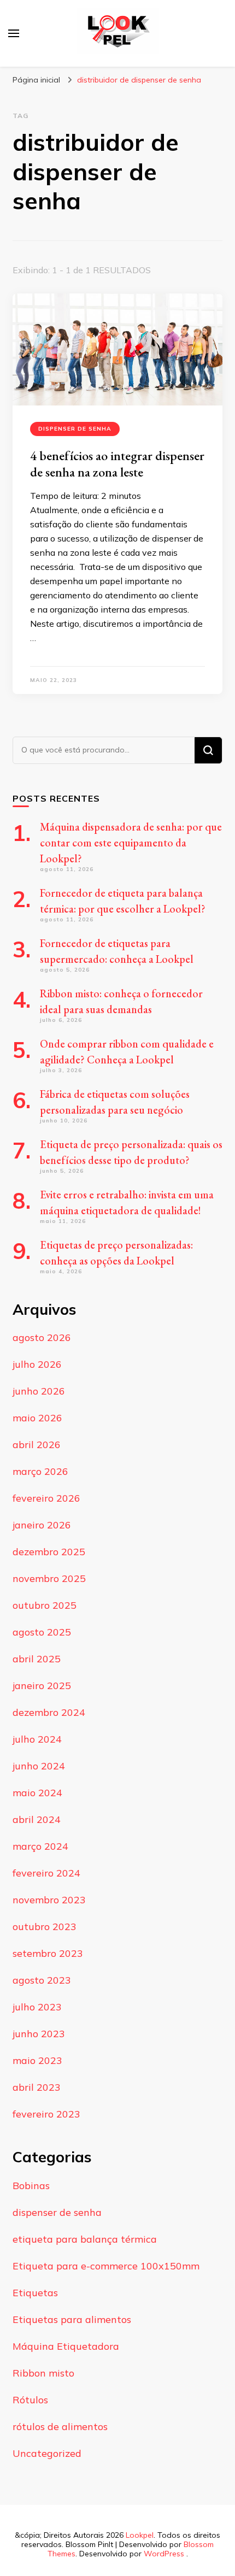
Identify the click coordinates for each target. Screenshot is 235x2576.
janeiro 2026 (42, 1525)
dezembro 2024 (49, 1712)
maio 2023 (37, 2060)
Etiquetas (35, 2293)
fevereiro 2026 (46, 1498)
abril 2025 (37, 1659)
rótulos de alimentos (60, 2427)
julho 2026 (37, 1364)
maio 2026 (37, 1418)
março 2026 (40, 1471)
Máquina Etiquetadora (66, 2346)
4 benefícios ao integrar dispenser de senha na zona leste (117, 464)
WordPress (164, 2554)
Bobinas (31, 2186)
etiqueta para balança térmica (85, 2239)
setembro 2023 (48, 1953)
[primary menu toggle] (14, 33)
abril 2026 (37, 1445)
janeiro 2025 (42, 1686)
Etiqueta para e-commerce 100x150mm (106, 2266)
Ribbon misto (43, 2373)
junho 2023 (39, 2034)
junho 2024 (39, 1766)
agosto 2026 (42, 1337)
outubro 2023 (45, 1927)
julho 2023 (37, 2007)
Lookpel (140, 2535)
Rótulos (30, 2400)
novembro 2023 (49, 1900)
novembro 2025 (49, 1578)
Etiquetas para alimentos (72, 2319)
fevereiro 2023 (46, 2114)
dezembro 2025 (49, 1552)
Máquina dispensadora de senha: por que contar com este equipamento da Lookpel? (131, 843)
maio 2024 (37, 1793)
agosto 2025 (42, 1632)
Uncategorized (47, 2453)
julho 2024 (37, 1739)
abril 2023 (37, 2087)
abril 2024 (37, 1819)
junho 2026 (39, 1391)
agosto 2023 (42, 1980)
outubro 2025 (45, 1605)
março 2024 (40, 1846)
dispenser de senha (75, 429)
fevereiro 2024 (46, 1873)
